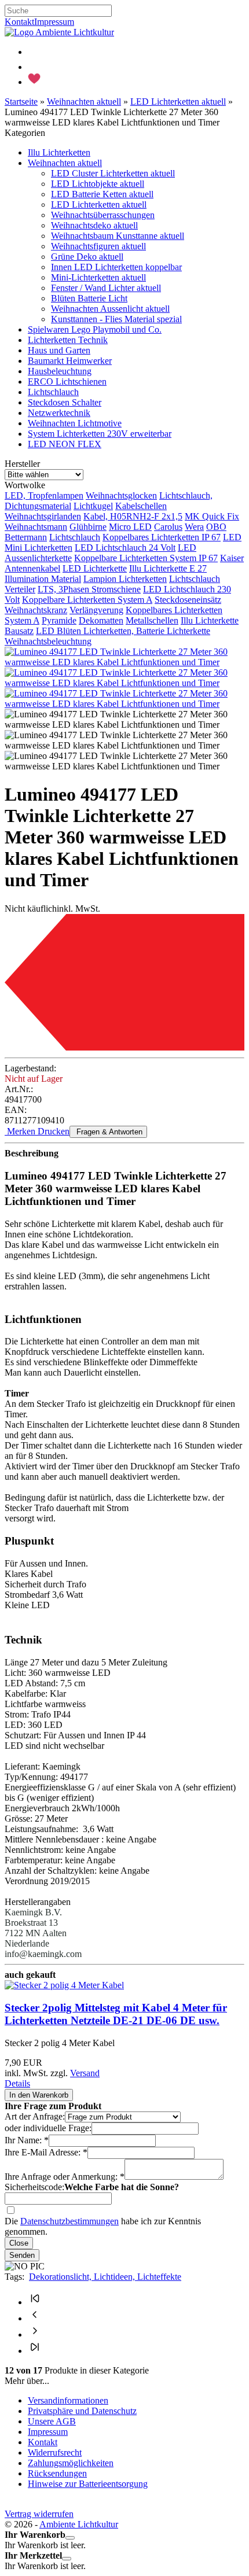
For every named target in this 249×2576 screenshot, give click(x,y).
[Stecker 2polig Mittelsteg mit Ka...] (64, 1985)
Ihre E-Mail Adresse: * (46, 2152)
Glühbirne (88, 527)
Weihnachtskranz (36, 610)
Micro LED (130, 527)
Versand (85, 2073)
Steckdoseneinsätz (188, 600)
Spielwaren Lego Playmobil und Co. (95, 329)
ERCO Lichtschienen (67, 382)
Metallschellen (152, 620)
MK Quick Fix (212, 516)
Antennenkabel (32, 568)
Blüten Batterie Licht (89, 298)
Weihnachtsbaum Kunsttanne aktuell (118, 236)
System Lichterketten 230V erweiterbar (100, 434)
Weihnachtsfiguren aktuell (98, 246)
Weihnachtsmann (36, 527)
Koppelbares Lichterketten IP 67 (162, 537)
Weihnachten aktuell (65, 163)
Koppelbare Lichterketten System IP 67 (146, 558)
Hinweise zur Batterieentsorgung (88, 2484)
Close (19, 2243)
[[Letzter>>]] (35, 2351)
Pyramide (59, 620)
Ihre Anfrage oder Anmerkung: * (65, 2177)
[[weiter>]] (35, 2334)
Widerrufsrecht (55, 2452)
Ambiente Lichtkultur (79, 2524)
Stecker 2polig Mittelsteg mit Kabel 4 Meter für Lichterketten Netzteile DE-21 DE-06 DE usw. (116, 2014)
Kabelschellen (141, 506)
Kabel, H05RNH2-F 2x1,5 (133, 516)
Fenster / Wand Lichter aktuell (106, 288)
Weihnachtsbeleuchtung (48, 641)
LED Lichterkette (95, 568)
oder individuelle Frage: (48, 2128)
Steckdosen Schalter (65, 402)
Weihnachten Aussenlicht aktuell (110, 309)
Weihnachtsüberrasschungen (103, 215)
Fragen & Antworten (108, 1132)
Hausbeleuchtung (60, 371)
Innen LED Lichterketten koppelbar (116, 267)
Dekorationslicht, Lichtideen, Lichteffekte (105, 2277)
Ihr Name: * (27, 2140)
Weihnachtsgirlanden (43, 516)
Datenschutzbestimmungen (69, 2221)
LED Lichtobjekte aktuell (98, 184)
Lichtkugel (93, 506)
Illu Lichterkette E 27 (168, 568)
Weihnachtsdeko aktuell (94, 225)
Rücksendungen (57, 2473)
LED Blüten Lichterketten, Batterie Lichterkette (123, 631)
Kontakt (19, 22)
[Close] (70, 2538)
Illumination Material (43, 579)
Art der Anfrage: (35, 2116)
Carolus (168, 527)
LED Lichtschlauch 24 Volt (125, 548)
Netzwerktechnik (59, 413)
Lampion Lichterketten (125, 579)
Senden (22, 2255)
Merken (20, 1131)
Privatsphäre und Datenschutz (82, 2411)
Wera (194, 527)
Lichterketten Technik (68, 340)
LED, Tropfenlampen (44, 495)
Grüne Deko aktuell (87, 257)
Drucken (52, 1131)
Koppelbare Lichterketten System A (87, 600)
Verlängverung (96, 610)
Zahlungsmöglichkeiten (71, 2463)
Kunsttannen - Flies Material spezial (116, 319)
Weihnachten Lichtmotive (75, 423)
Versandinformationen (68, 2400)
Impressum (54, 22)
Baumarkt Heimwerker (70, 361)
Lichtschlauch (53, 392)
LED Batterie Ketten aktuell (102, 194)
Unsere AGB (52, 2421)
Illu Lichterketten (59, 152)
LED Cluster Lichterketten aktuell (113, 173)
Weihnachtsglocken (121, 495)
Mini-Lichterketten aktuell (98, 277)
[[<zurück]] (35, 2318)
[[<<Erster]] (35, 2302)
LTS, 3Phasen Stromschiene (89, 589)
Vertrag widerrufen (39, 2514)
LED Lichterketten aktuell (99, 204)
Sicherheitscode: (34, 2187)
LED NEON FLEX (65, 444)
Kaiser (232, 558)
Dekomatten (101, 620)
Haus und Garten (59, 350)
